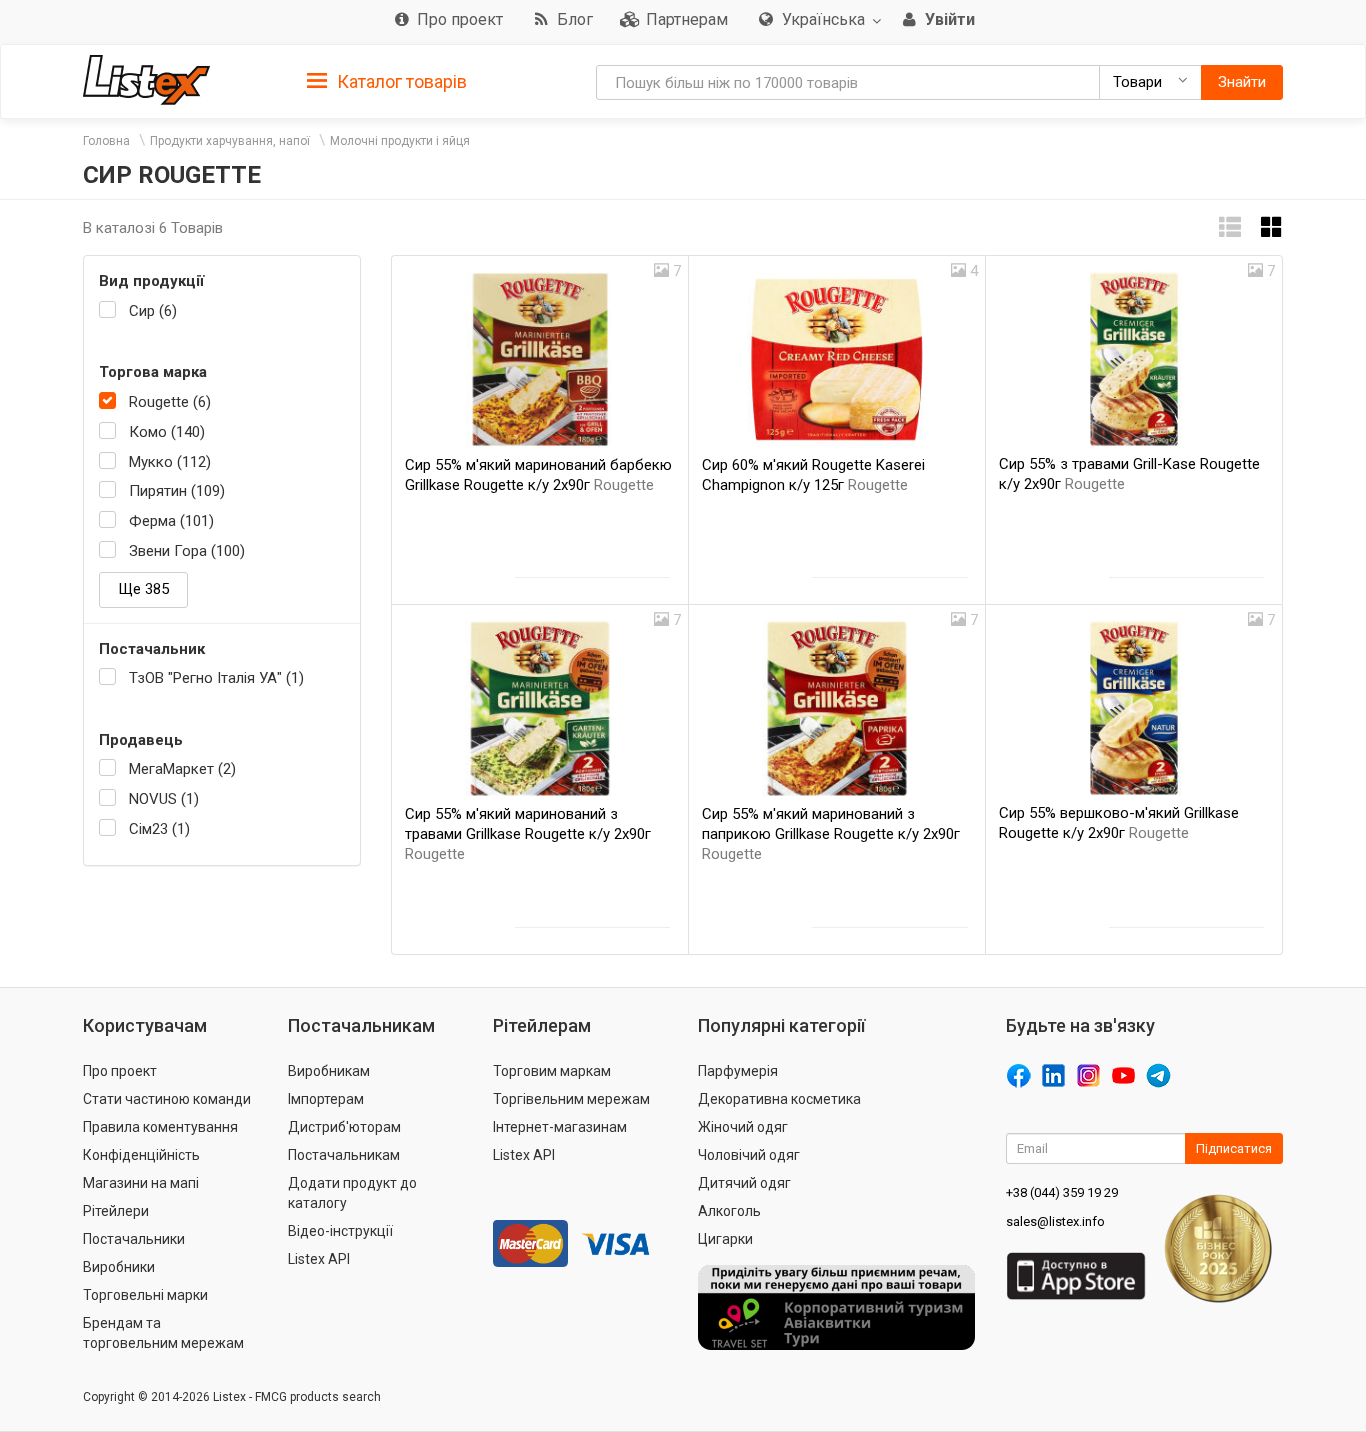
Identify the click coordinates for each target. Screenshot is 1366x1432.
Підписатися (1234, 1148)
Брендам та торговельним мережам (163, 1333)
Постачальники (134, 1239)
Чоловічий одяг (749, 1155)
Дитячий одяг (744, 1183)
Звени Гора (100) (187, 551)
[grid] (1272, 227)
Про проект (120, 1071)
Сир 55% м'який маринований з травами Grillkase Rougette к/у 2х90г (528, 834)
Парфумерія (738, 1071)
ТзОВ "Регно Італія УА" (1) (216, 678)
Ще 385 (143, 589)
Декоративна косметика (779, 1099)
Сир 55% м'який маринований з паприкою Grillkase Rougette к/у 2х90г (831, 834)
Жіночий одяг (743, 1127)
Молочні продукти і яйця (400, 141)
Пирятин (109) (177, 491)
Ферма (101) (171, 521)
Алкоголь (729, 1211)
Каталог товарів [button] (400, 81)
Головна (106, 141)
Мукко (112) (170, 462)
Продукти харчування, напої (230, 141)
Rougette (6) (170, 402)
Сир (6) (153, 311)
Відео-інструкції (340, 1231)
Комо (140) (167, 432)
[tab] (387, 80)
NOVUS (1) (164, 799)
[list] (1230, 227)
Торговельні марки (145, 1295)
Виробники (119, 1267)
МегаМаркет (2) (182, 769)
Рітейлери (116, 1211)
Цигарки (725, 1239)
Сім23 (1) (159, 829)
